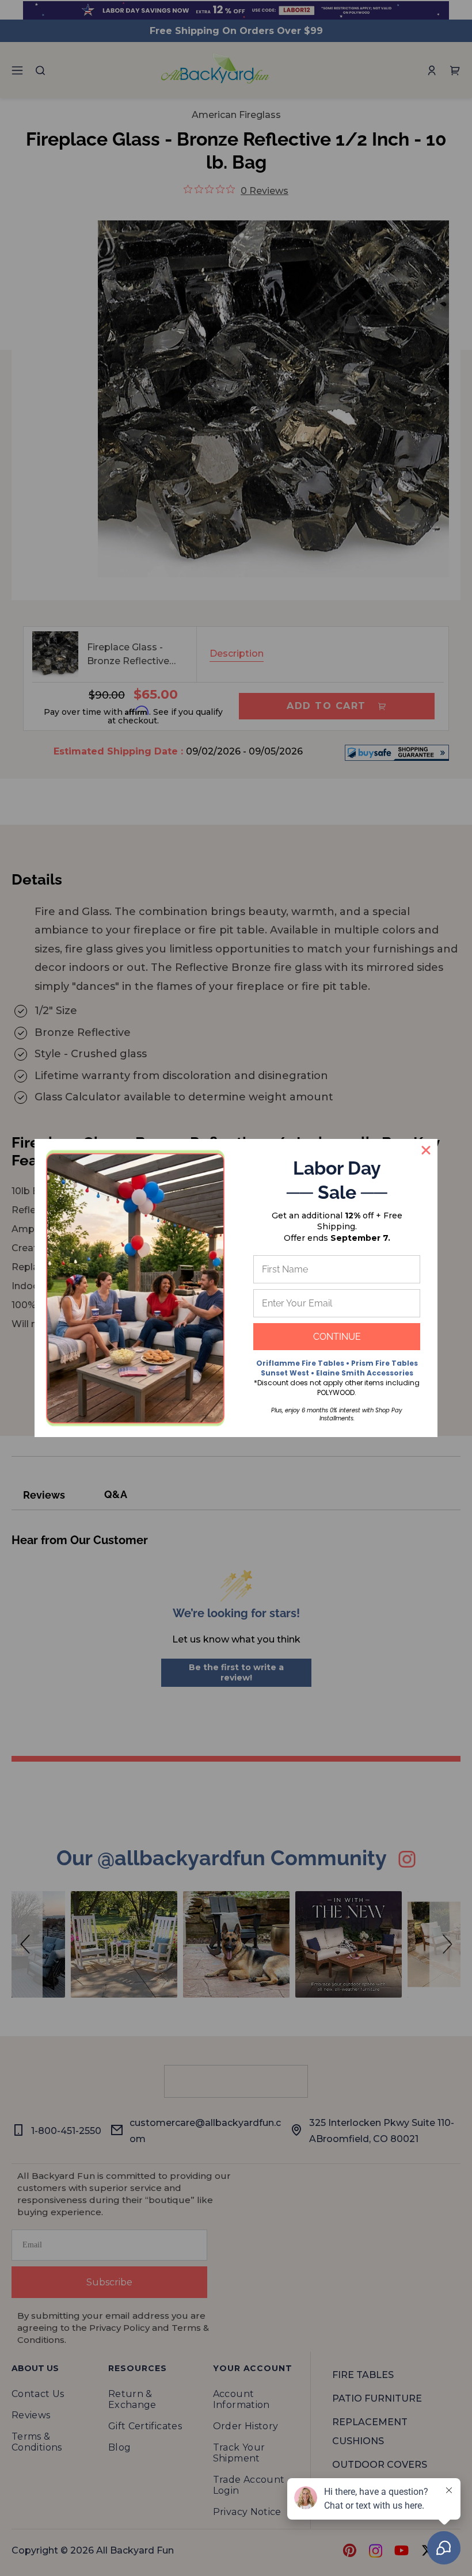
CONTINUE (337, 1337)
